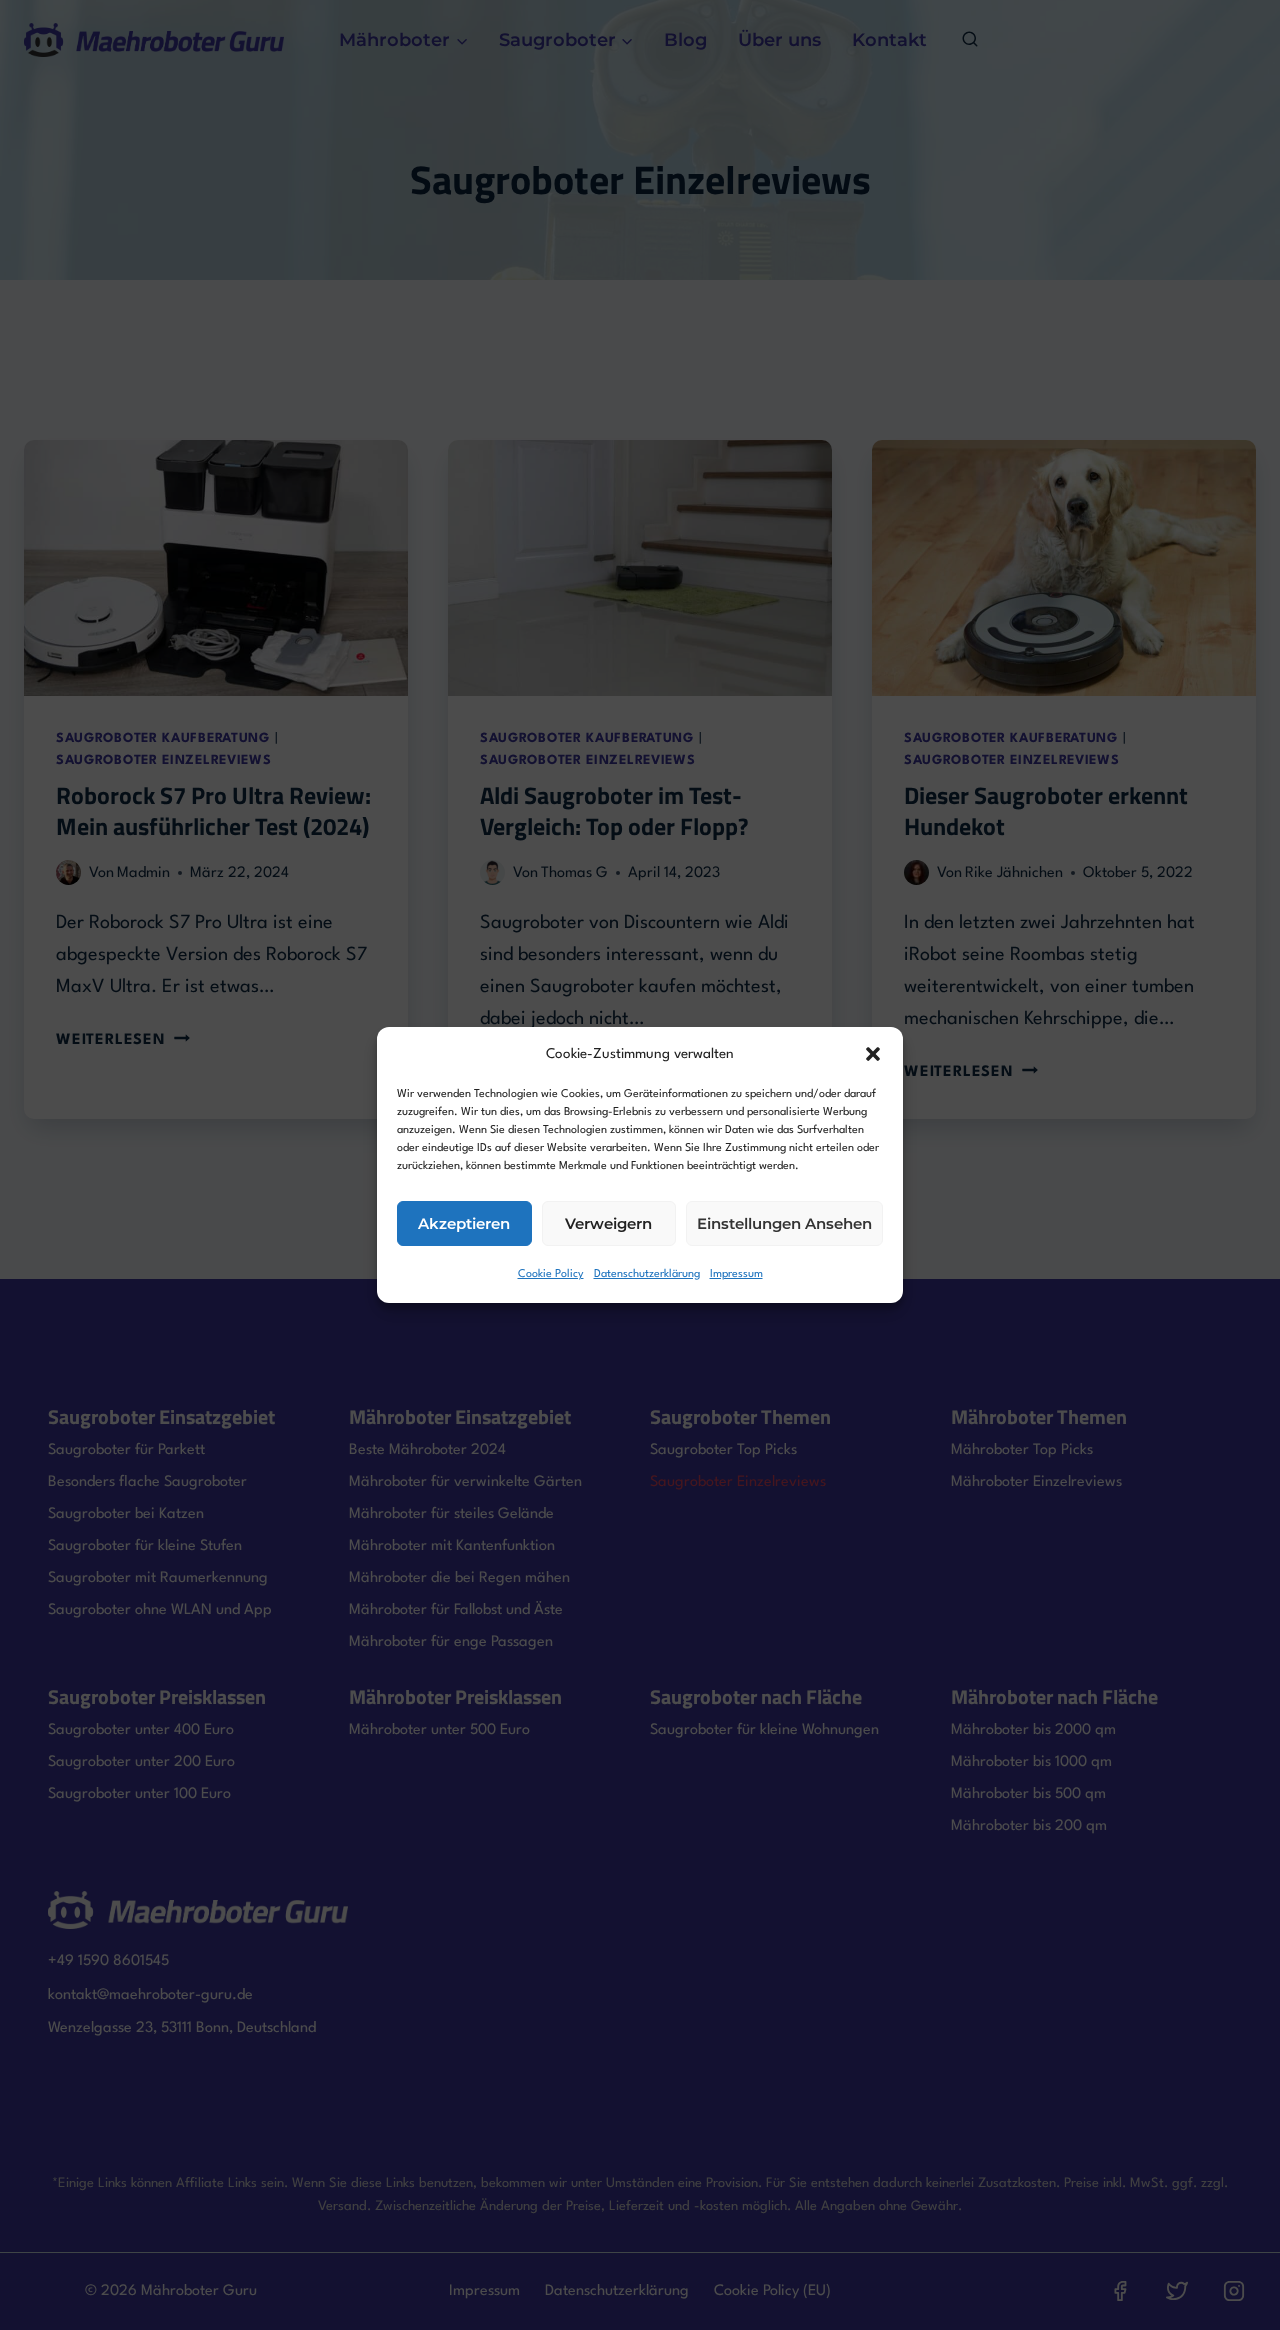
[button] (873, 1054)
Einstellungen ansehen (784, 1223)
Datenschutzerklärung (647, 1274)
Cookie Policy (551, 1274)
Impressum (736, 1274)
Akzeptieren (464, 1223)
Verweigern (608, 1223)
